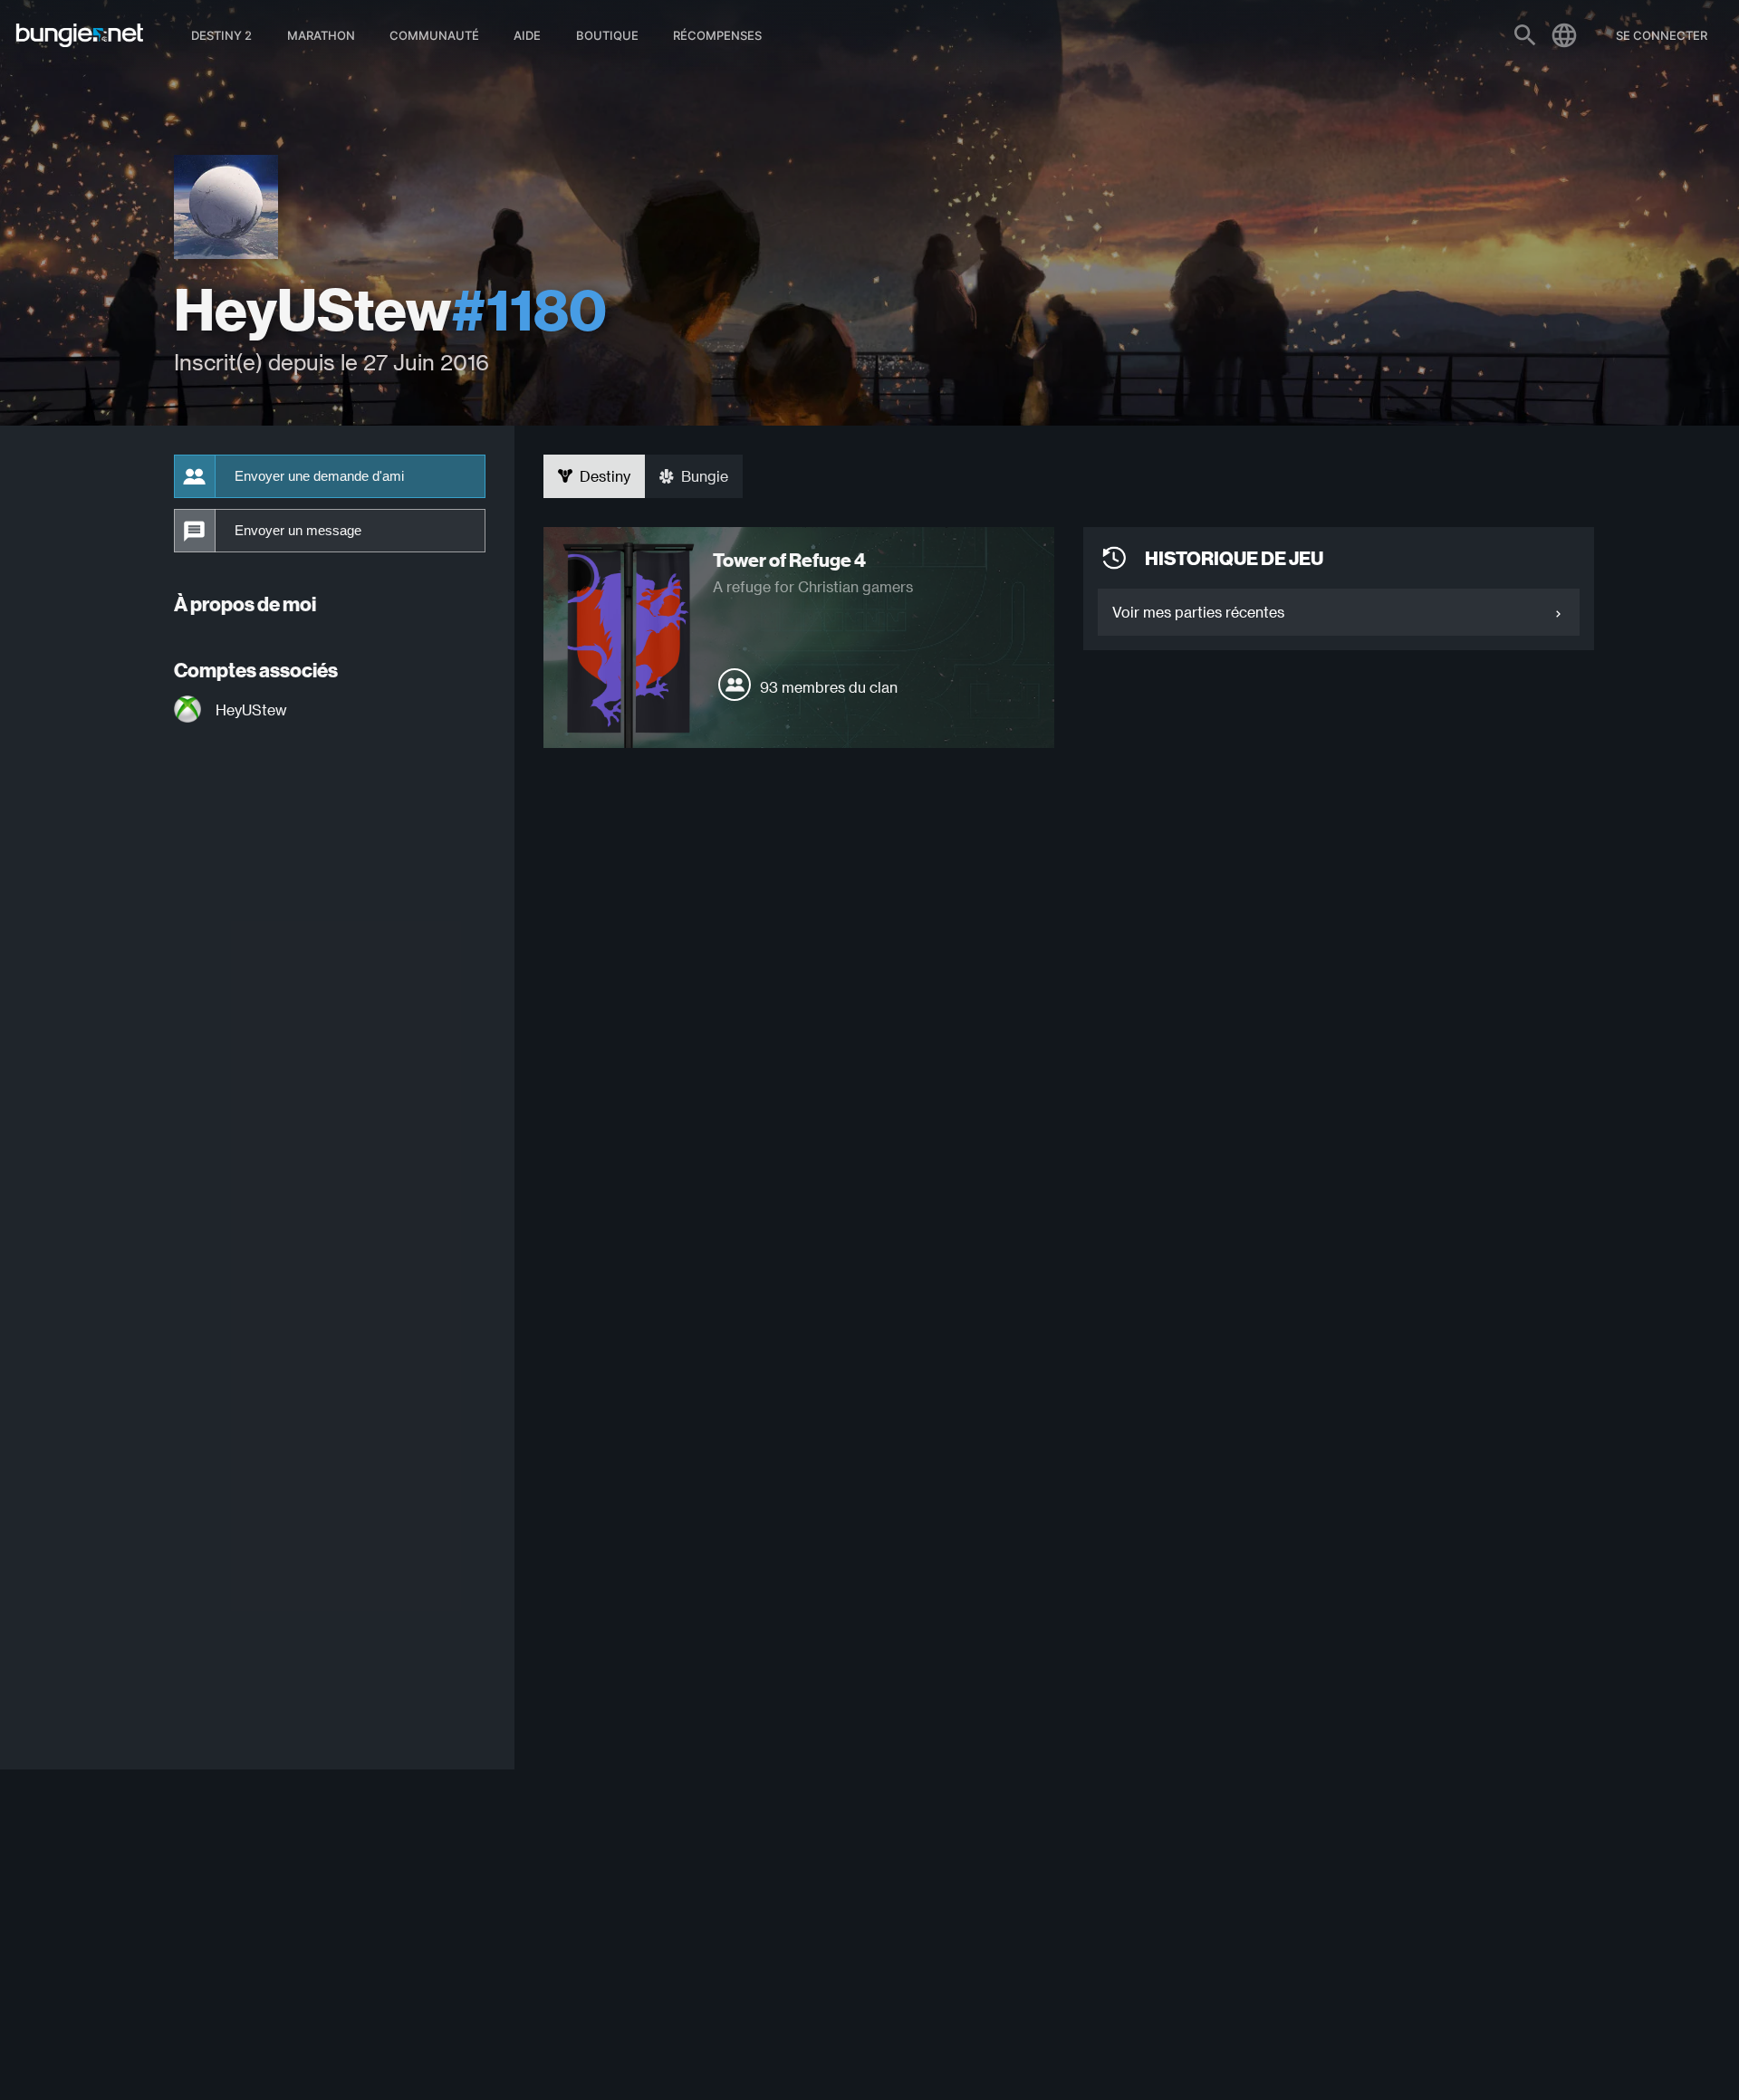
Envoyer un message (298, 531)
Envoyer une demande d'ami (319, 476)
